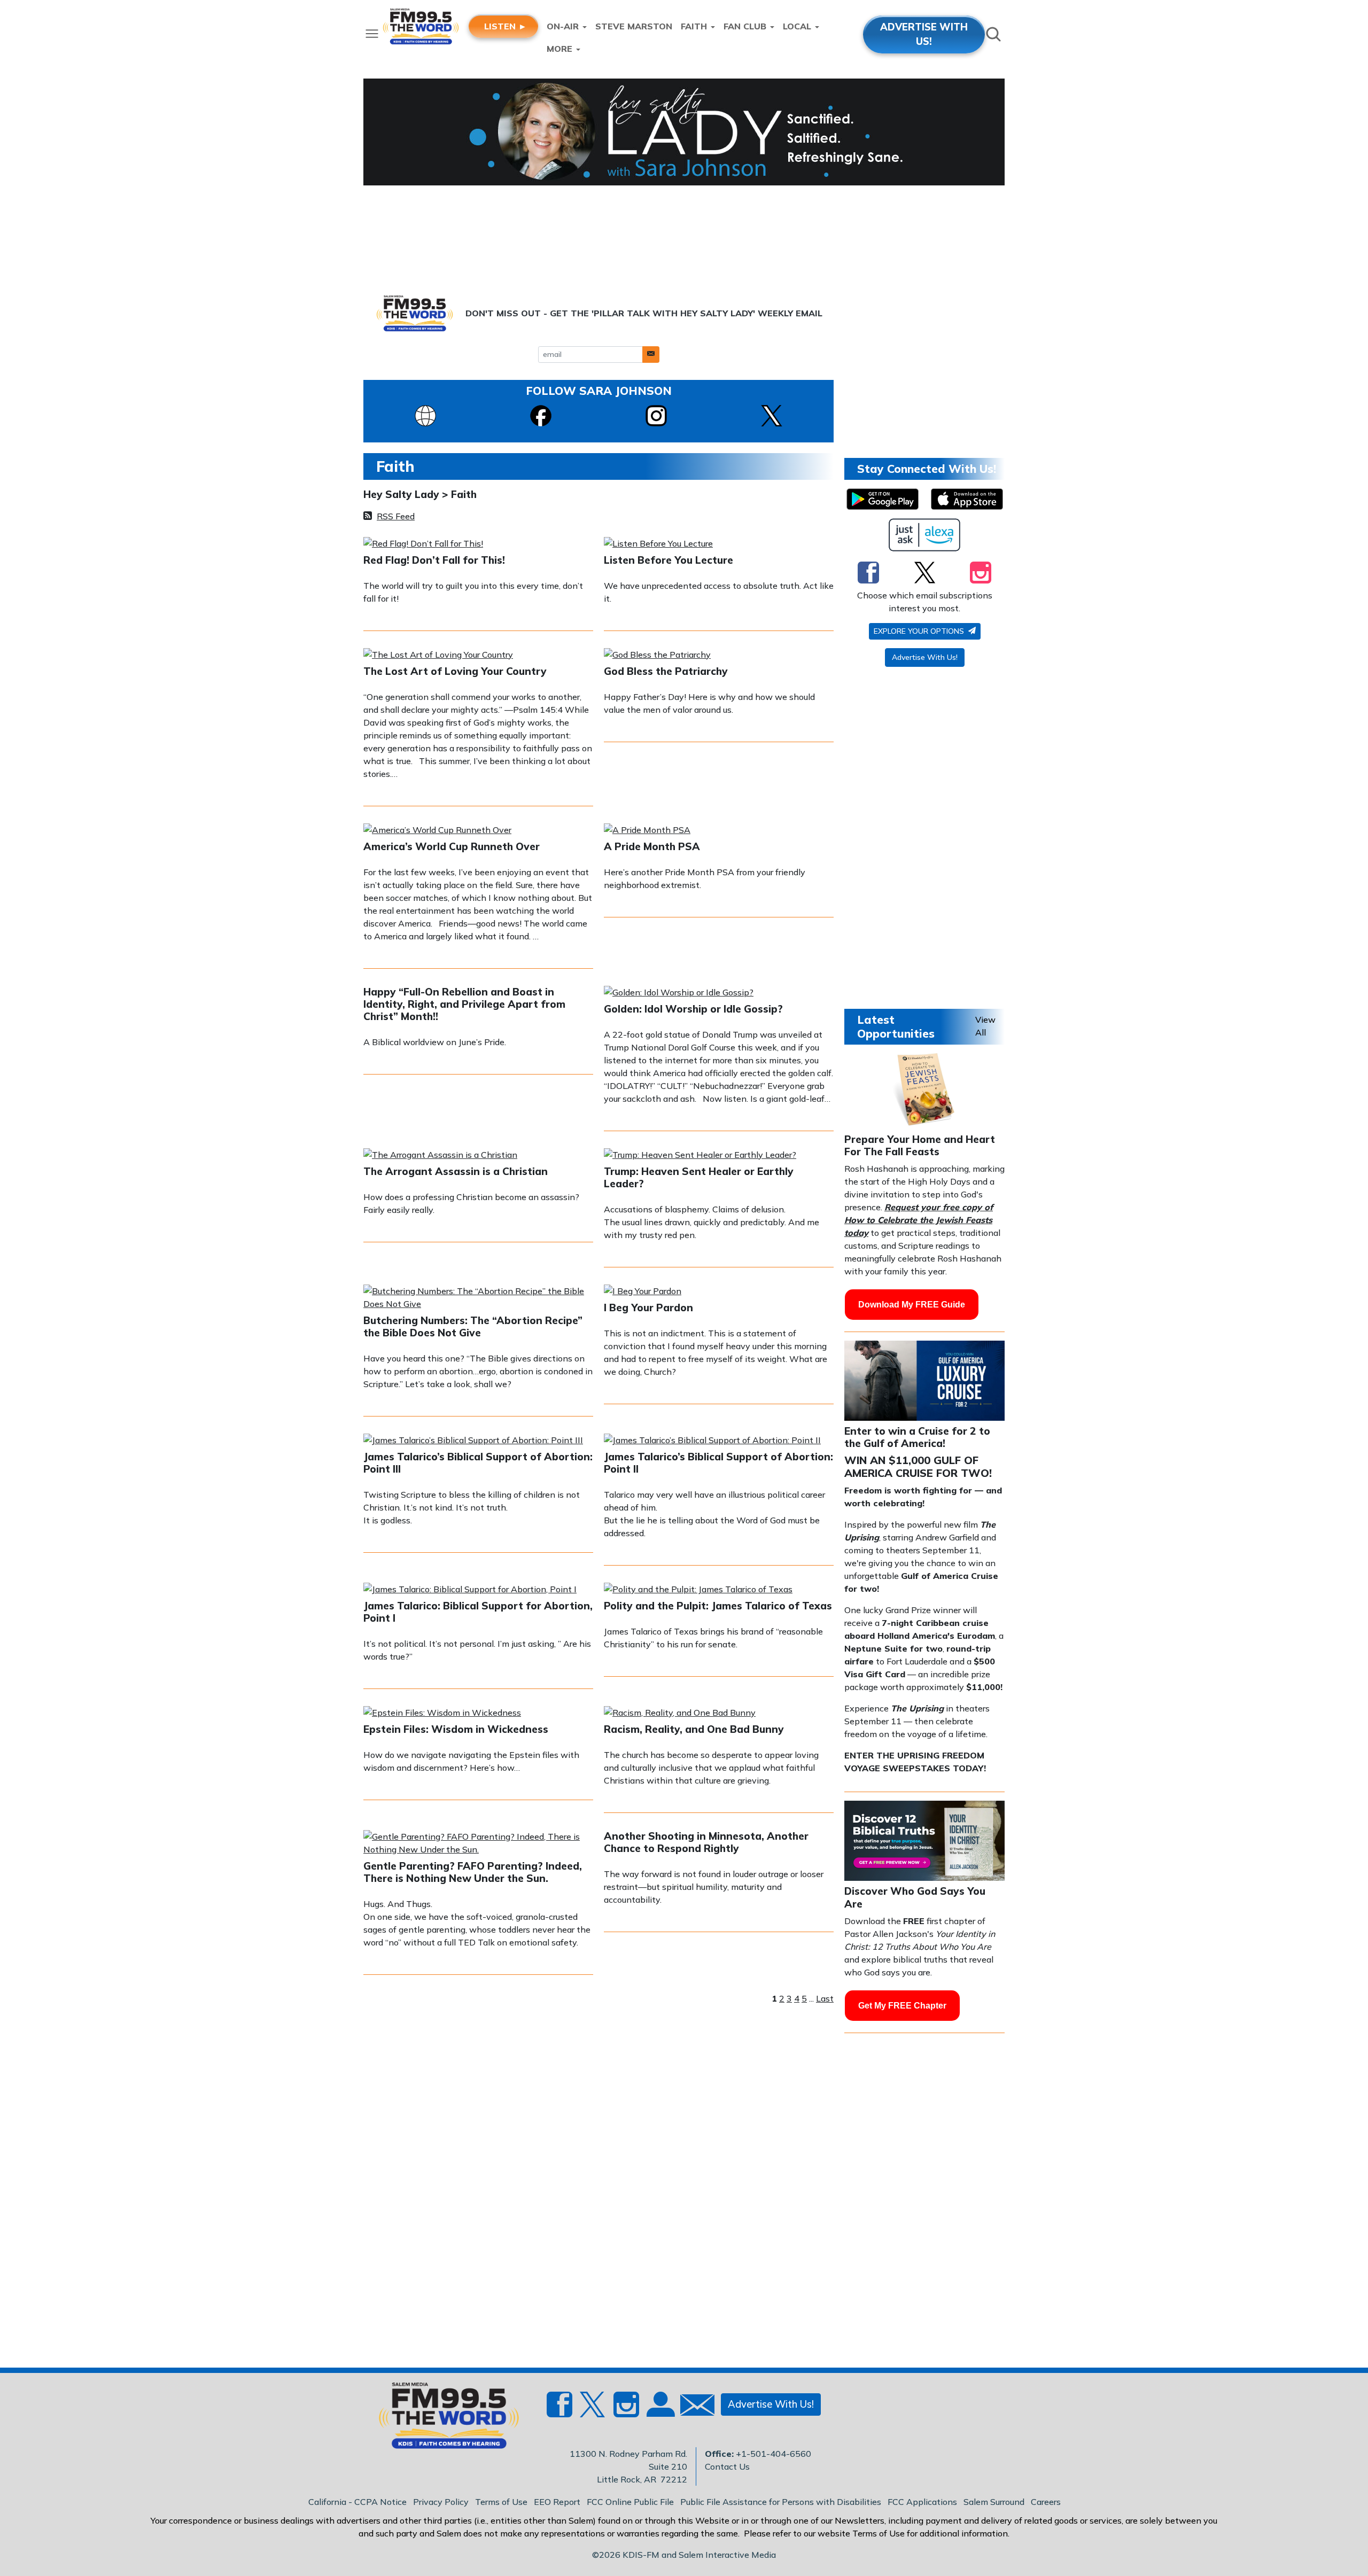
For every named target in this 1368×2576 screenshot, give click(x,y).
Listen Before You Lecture (669, 560)
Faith (464, 494)
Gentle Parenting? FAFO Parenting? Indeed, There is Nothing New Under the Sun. (473, 1872)
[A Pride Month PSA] (647, 831)
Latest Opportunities (896, 1026)
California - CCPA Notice (357, 2502)
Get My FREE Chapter (902, 2006)
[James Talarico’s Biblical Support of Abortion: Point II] (712, 1441)
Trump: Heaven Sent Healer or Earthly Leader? (699, 1177)
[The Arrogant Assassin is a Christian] (440, 1156)
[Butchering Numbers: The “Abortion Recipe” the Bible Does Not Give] (478, 1298)
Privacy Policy (441, 2502)
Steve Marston (634, 26)
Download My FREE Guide (912, 1305)
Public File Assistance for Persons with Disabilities (781, 2502)
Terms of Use (501, 2502)
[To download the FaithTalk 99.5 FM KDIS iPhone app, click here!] (967, 499)
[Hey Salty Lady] (684, 132)
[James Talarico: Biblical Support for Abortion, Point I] (470, 1590)
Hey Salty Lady (403, 494)
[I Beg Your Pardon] (643, 1292)
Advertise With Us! (925, 657)
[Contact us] (693, 2407)
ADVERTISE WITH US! (924, 34)
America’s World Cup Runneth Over (452, 846)
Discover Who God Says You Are (915, 1897)
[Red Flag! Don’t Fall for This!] (423, 544)
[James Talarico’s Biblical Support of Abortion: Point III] (473, 1441)
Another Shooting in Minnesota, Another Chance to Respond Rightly (706, 1842)
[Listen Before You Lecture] (658, 544)
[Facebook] (541, 415)
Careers (1046, 2502)
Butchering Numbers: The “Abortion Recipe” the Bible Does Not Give (473, 1326)
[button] (651, 355)
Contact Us (727, 2466)
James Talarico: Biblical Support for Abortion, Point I (478, 1612)
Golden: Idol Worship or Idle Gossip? (693, 1009)
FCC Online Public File (630, 2502)
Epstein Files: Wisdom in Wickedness (456, 1729)
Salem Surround (994, 2502)
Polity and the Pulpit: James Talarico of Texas (718, 1606)
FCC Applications (922, 2502)
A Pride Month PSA (652, 846)
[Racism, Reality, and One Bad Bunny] (680, 1714)
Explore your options (920, 631)
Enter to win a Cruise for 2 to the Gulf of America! (917, 1437)
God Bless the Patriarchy (666, 671)
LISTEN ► (506, 26)
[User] (659, 2411)
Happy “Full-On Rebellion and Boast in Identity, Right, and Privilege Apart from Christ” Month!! (464, 1004)
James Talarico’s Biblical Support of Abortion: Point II (718, 1463)
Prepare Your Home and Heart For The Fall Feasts (920, 1145)
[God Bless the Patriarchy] (657, 656)
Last (825, 1998)
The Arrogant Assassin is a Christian (456, 1171)
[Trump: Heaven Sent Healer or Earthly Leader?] (700, 1156)
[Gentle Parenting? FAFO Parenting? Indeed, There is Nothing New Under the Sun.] (478, 1844)
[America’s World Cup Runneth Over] (437, 831)
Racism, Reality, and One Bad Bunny (694, 1729)
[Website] (425, 415)
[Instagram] (656, 415)
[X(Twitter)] (772, 415)
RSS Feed (396, 516)
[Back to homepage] (443, 2419)
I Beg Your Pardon (648, 1308)
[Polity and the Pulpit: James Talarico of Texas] (698, 1590)
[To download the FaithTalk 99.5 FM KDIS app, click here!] (883, 499)
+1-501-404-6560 (774, 2454)
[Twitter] (925, 572)
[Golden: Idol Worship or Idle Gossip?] (679, 993)
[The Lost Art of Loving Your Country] (438, 656)
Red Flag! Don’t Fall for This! (434, 560)
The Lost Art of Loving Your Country (455, 671)
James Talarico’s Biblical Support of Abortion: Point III (478, 1463)
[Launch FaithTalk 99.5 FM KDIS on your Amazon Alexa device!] (925, 535)
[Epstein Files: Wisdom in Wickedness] (442, 1714)
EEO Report (557, 2502)
